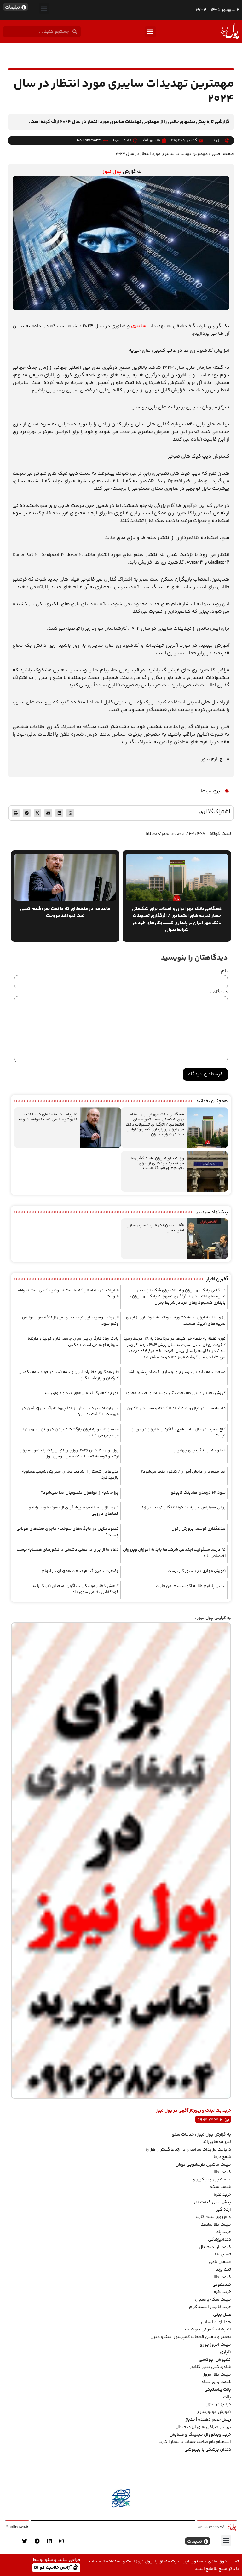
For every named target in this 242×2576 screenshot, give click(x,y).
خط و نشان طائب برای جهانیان (199, 1450)
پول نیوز (112, 172)
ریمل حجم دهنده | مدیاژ (208, 2420)
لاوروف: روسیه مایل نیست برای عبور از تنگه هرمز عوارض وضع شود (70, 1321)
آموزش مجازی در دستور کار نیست (197, 1571)
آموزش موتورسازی (214, 2412)
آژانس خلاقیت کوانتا (53, 2567)
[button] (44, 8)
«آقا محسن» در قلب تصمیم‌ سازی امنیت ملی (155, 1228)
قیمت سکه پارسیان (213, 2300)
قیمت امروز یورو (216, 2345)
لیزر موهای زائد (217, 2142)
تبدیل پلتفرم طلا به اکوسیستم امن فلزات (191, 1586)
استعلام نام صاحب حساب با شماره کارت (195, 2442)
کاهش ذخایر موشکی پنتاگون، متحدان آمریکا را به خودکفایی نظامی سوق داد (76, 1589)
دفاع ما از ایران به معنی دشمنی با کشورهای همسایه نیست (68, 1550)
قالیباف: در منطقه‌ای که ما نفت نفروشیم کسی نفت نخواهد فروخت (47, 1117)
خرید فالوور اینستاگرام (210, 2307)
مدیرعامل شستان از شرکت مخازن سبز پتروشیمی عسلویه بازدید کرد (70, 1475)
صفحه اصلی (223, 154)
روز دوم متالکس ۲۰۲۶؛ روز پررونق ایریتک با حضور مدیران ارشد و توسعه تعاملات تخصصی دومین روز (69, 1454)
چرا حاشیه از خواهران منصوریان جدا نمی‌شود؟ (80, 1493)
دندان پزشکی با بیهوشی (208, 2450)
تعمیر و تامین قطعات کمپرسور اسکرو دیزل (191, 2337)
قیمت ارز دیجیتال (215, 2247)
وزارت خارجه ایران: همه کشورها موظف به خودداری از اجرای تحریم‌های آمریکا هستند (157, 1163)
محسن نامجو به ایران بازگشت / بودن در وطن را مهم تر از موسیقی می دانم (70, 1433)
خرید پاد (224, 2232)
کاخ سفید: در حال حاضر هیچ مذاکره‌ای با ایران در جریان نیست (179, 1433)
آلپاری (225, 2352)
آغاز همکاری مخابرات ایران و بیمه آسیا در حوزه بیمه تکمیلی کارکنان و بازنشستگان (69, 1375)
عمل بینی (222, 2315)
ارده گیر (224, 2210)
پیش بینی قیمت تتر (212, 2202)
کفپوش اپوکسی (215, 2360)
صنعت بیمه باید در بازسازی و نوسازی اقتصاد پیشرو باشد (176, 1372)
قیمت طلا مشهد (216, 2225)
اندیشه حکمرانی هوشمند (207, 2330)
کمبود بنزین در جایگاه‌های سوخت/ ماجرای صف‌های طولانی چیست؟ (68, 1532)
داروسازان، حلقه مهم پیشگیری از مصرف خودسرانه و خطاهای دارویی (74, 1511)
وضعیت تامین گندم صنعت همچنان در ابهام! (80, 1571)
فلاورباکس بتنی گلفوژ (210, 2367)
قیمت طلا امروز (217, 2375)
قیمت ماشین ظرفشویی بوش (203, 2165)
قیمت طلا (222, 2172)
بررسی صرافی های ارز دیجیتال (203, 2427)
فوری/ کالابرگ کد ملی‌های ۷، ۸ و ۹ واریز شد (81, 1393)
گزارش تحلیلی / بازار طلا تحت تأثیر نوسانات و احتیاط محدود (175, 1393)
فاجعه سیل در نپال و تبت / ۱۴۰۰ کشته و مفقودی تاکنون (176, 1408)
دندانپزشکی (219, 2240)
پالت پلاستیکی (218, 2390)
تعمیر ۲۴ (223, 2255)
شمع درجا (222, 2157)
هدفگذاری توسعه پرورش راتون (199, 1529)
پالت (227, 2397)
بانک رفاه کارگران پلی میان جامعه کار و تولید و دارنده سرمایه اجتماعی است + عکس (73, 1342)
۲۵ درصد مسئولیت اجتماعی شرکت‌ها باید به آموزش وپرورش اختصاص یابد (174, 1553)
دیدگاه (218, 992)
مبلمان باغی (220, 2262)
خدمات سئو (183, 2135)
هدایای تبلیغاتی (216, 2322)
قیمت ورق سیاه (216, 2382)
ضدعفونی (222, 2285)
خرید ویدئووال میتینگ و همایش (200, 2435)
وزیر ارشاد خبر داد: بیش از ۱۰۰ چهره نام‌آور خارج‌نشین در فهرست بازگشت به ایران (70, 1411)
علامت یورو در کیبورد (211, 2179)
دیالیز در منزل (218, 2405)
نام (224, 971)
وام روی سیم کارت (213, 2217)
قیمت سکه (221, 2187)
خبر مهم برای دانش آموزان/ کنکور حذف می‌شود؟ (183, 1472)
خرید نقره (222, 2195)
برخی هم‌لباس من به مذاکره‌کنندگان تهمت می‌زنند (183, 1508)
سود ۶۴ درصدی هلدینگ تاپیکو (198, 1493)
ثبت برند (223, 2270)
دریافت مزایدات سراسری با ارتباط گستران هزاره (188, 2150)
